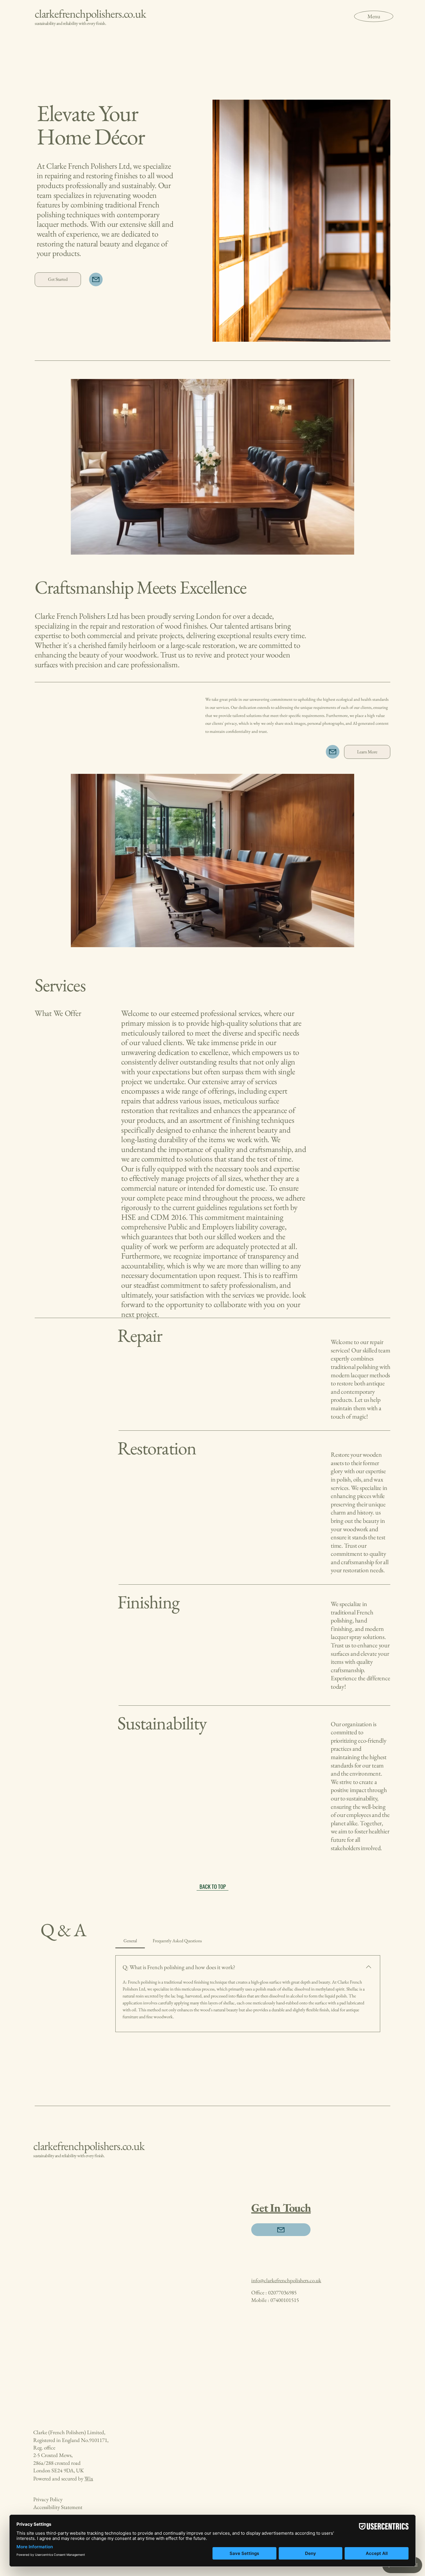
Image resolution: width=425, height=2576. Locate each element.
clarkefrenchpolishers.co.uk (90, 14)
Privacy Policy (48, 2499)
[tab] (130, 1941)
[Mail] (96, 279)
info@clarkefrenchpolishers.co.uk (286, 2280)
